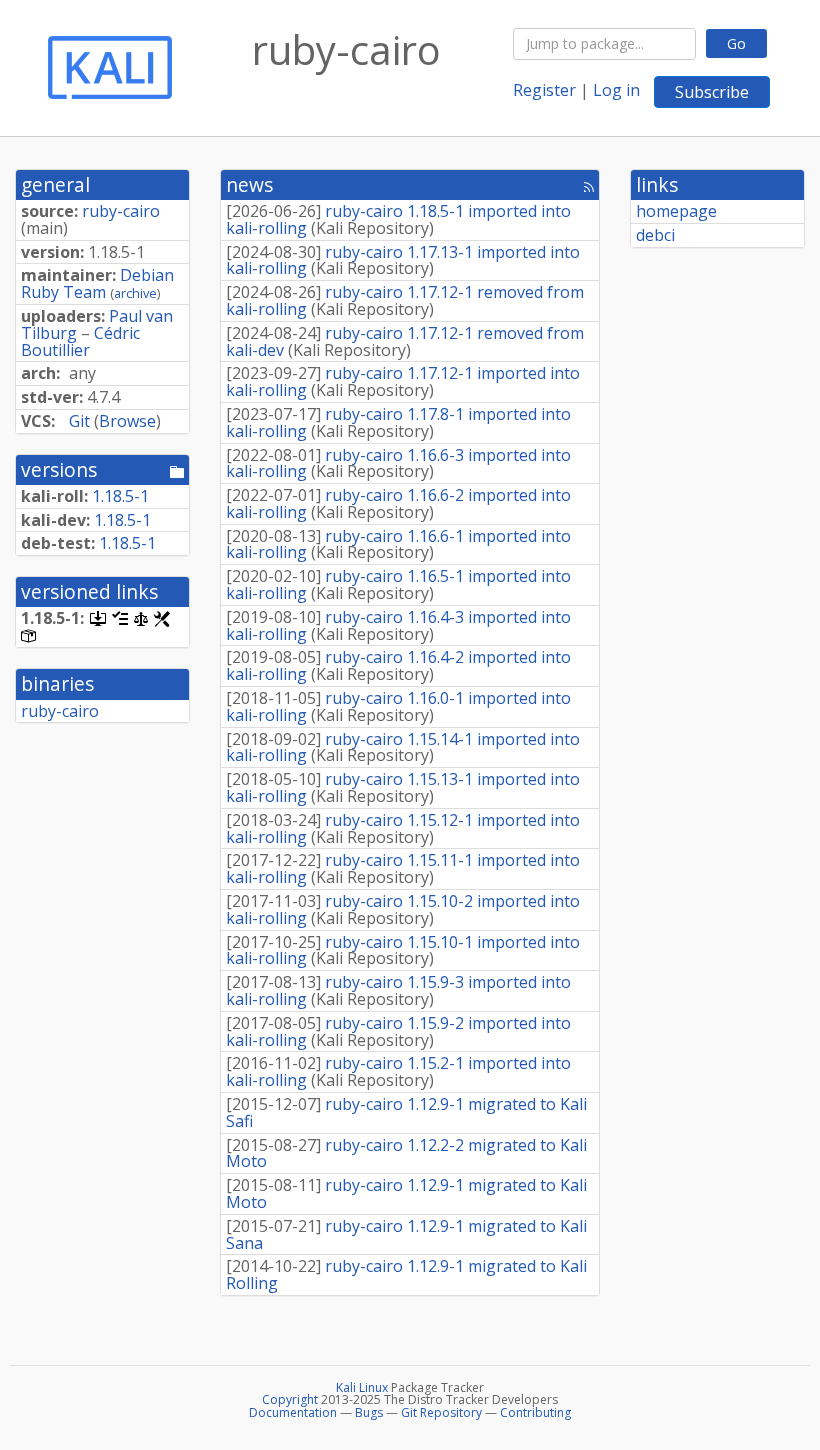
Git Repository (441, 1412)
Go (736, 43)
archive (135, 293)
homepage (676, 211)
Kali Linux (362, 1387)
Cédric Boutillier (80, 341)
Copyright (290, 1399)
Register (544, 90)
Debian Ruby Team (97, 283)
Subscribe (712, 92)
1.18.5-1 (120, 496)
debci (655, 235)
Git (79, 421)
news (249, 184)
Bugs (369, 1412)
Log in (616, 90)
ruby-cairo (121, 211)
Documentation (293, 1412)
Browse (127, 421)
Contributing (535, 1412)
